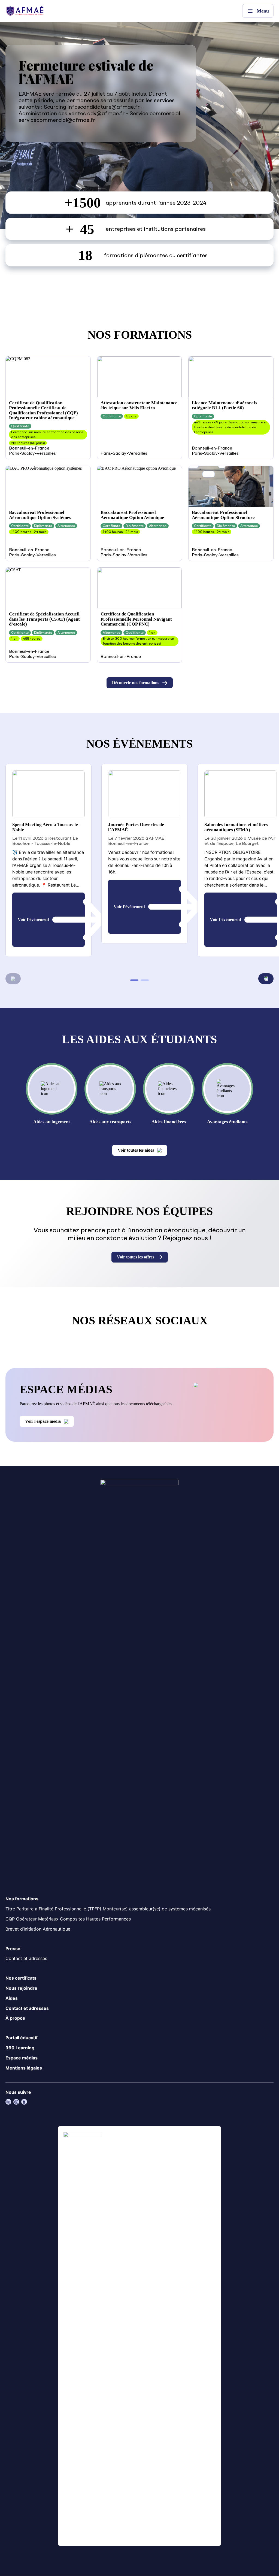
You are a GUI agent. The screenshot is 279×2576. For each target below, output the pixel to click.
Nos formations (22, 1899)
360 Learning (20, 2048)
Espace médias (22, 2058)
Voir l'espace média (43, 1421)
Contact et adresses (26, 1959)
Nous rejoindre (21, 1988)
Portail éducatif (22, 2038)
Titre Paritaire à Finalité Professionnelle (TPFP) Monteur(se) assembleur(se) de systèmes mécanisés (108, 1909)
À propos (15, 2018)
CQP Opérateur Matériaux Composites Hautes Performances (68, 1919)
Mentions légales (24, 2068)
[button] (266, 979)
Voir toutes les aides (136, 1150)
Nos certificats (21, 1978)
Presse (13, 1949)
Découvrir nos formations (136, 683)
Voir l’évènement (33, 920)
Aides (12, 1998)
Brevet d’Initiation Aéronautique (38, 1929)
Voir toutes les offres (136, 1257)
